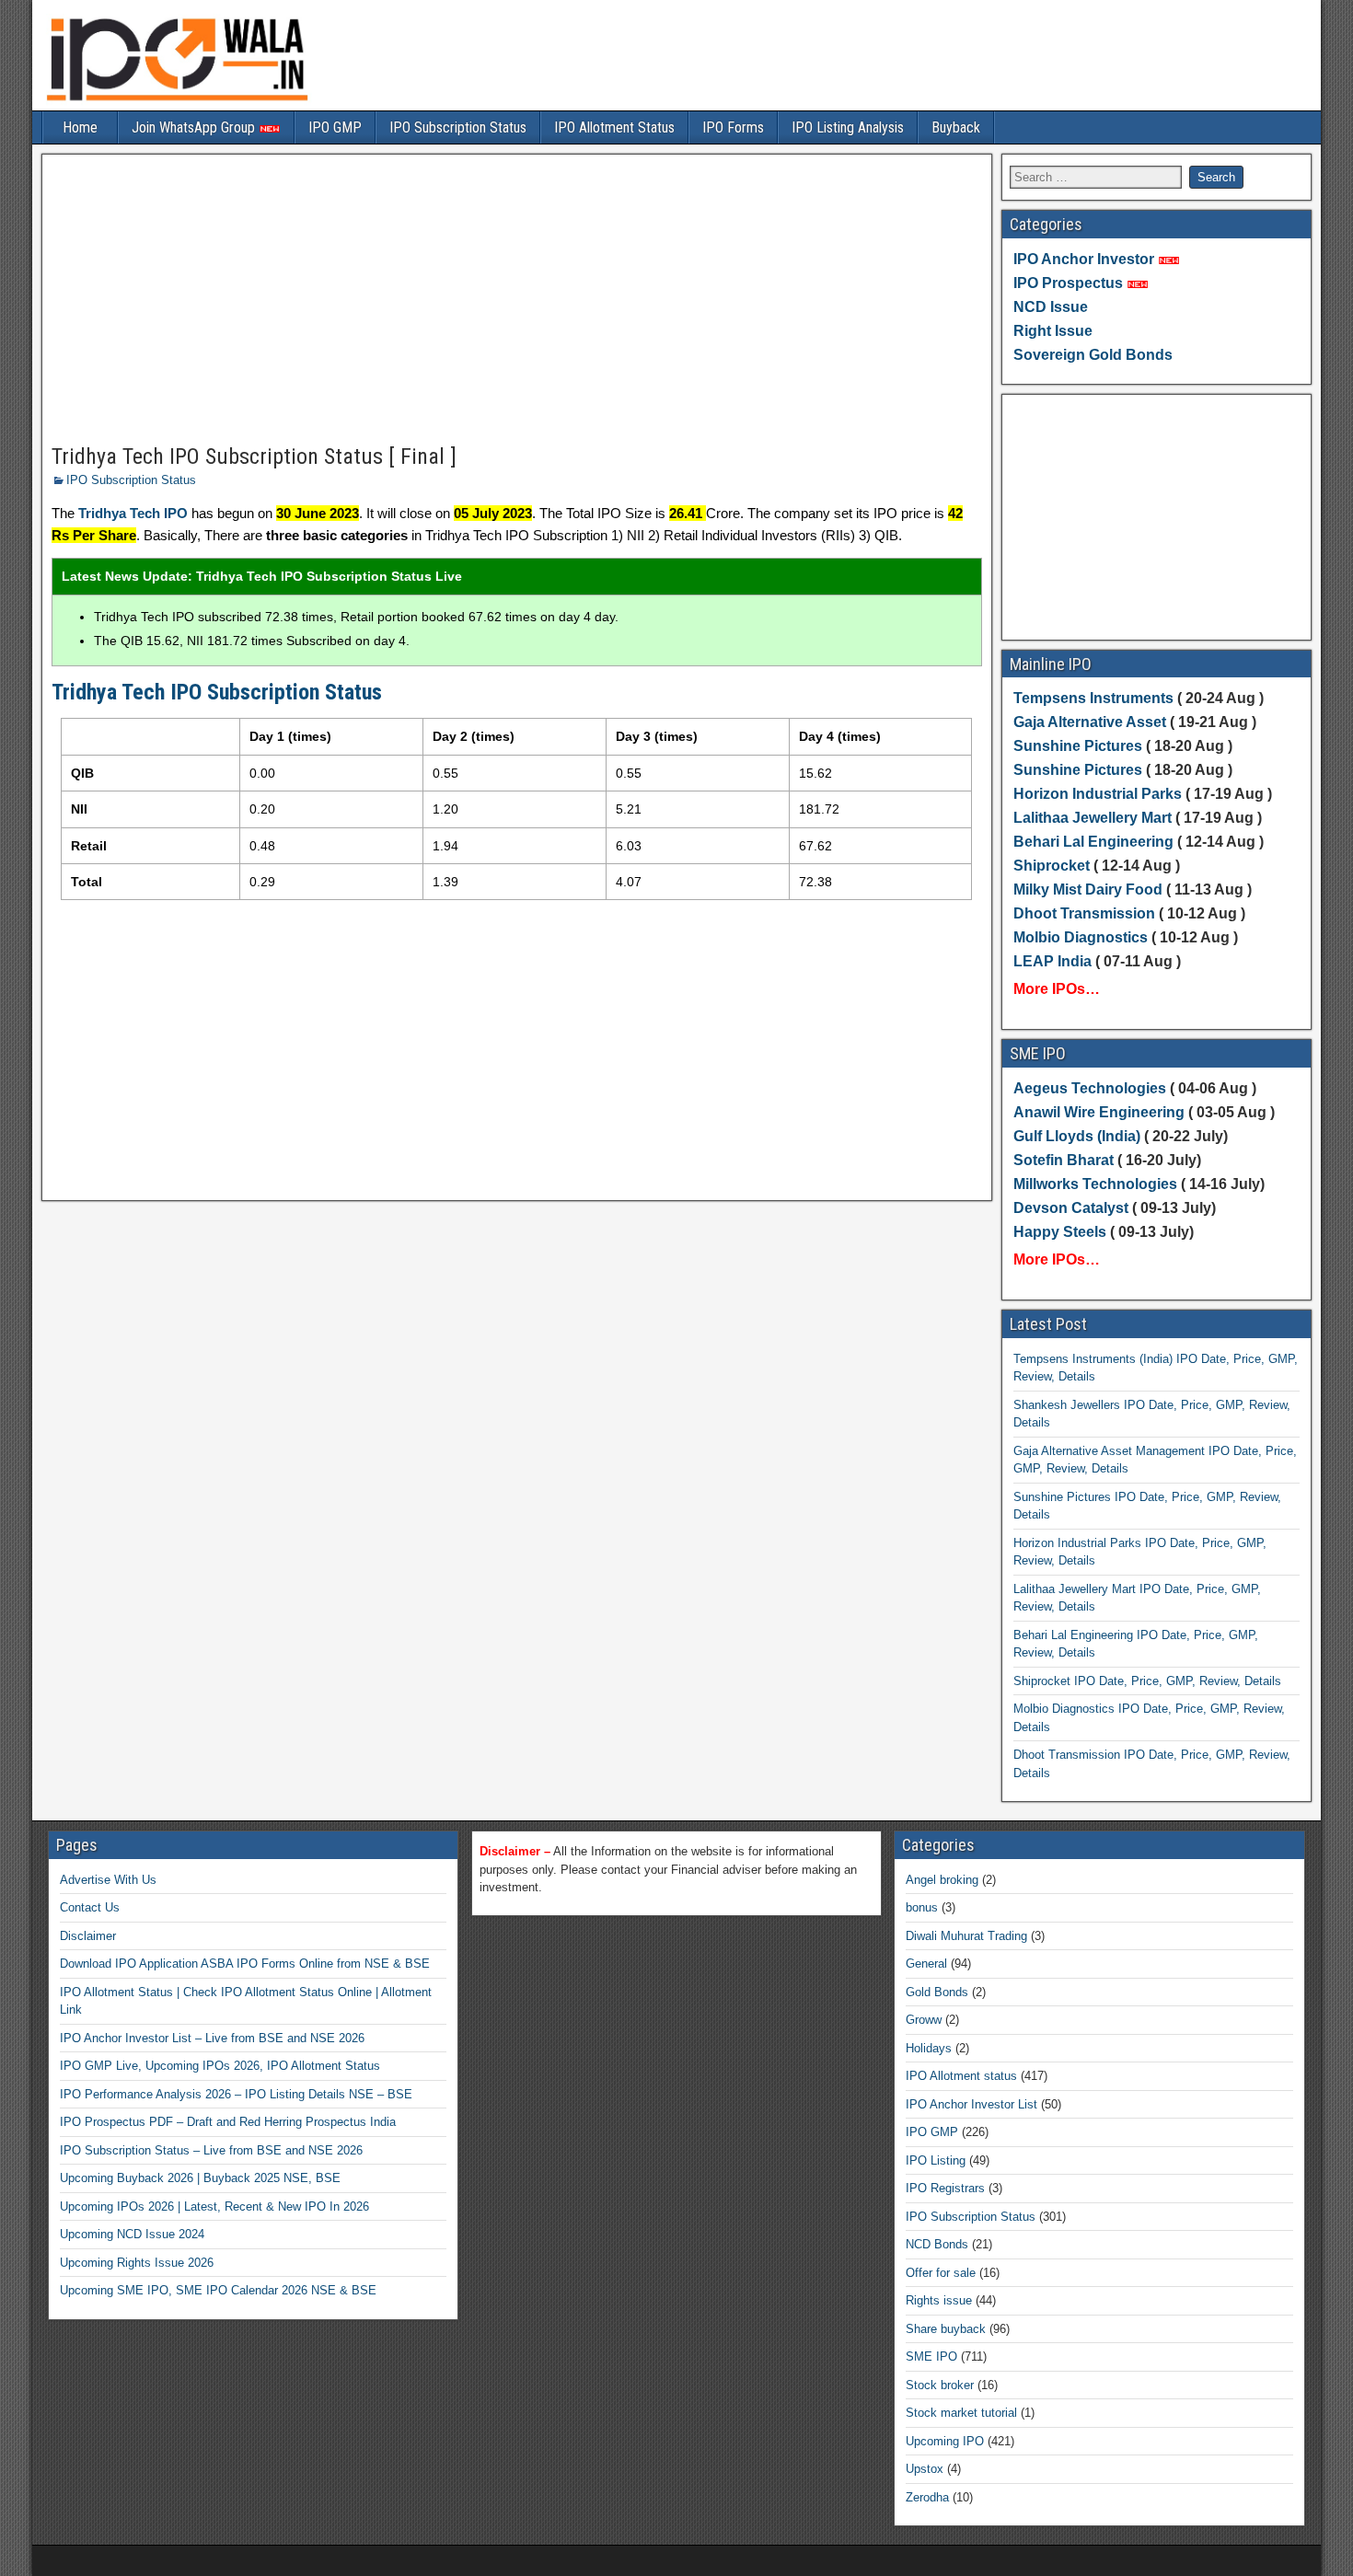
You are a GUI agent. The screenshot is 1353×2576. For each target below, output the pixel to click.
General (926, 1964)
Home (80, 127)
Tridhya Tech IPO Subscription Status (217, 692)
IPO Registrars (945, 2188)
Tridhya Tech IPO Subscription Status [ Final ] (254, 456)
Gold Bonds (937, 1992)
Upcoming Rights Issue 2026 (137, 2263)
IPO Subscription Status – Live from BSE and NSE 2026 (211, 2150)
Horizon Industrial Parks (1098, 794)
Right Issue (1053, 331)
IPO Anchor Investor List (971, 2104)
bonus (922, 1907)
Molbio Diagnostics (1081, 937)
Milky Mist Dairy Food (1088, 889)
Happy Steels (1060, 1232)
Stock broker (940, 2385)
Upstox (925, 2469)
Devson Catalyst (1071, 1208)
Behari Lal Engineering (1093, 842)
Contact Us (90, 1907)
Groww (924, 2020)
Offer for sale (941, 2273)
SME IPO (931, 2357)
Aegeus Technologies (1090, 1088)
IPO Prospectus (1068, 283)
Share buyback (946, 2329)
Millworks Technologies (1095, 1184)
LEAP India (1052, 961)
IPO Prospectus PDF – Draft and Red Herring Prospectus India (228, 2122)
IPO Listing (936, 2160)
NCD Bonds (937, 2244)
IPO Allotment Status (614, 127)
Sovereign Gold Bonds (1093, 355)
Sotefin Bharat (1064, 1160)
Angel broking (942, 1880)
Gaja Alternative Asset (1090, 722)
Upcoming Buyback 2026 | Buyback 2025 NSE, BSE (200, 2178)
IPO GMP (335, 127)
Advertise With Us (108, 1880)
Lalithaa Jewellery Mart (1093, 818)
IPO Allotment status (961, 2076)
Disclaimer (88, 1936)
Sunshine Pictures (1078, 746)
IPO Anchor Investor (1084, 259)
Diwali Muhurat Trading (966, 1936)
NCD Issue (1051, 307)
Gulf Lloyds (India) (1079, 1136)
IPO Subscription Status (458, 127)
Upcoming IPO (945, 2441)
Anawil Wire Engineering (1099, 1112)
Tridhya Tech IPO (133, 513)
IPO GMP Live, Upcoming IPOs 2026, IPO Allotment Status (220, 2066)
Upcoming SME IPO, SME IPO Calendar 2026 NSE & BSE (218, 2290)
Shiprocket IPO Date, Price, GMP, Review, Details (1147, 1681)
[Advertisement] (517, 300)
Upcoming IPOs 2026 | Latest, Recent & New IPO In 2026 (214, 2206)
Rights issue (939, 2300)
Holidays (929, 2048)
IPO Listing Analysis (848, 127)
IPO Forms (733, 127)
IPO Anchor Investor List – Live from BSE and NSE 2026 (212, 2038)
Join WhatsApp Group (195, 127)
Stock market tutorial (961, 2413)
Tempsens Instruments (1093, 698)
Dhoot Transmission (1084, 913)
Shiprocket (1052, 866)
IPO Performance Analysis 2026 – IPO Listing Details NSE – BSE (236, 2094)
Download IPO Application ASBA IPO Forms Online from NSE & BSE (245, 1964)
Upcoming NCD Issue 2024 (132, 2234)
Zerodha (927, 2497)
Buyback (956, 127)
